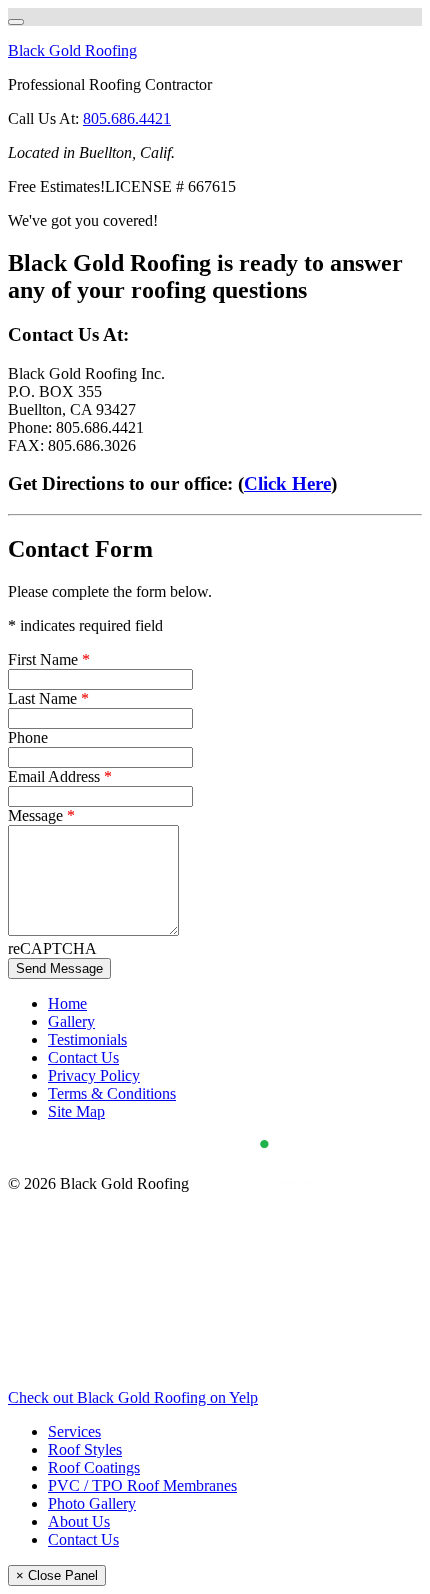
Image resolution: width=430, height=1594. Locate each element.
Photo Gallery (92, 1503)
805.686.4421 (127, 118)
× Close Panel (57, 1575)
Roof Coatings (94, 1467)
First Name (49, 659)
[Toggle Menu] (16, 22)
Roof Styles (85, 1449)
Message (41, 815)
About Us (79, 1521)
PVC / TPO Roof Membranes (142, 1485)
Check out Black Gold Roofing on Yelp (133, 1397)
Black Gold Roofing (72, 50)
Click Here (287, 483)
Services (74, 1431)
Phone (28, 737)
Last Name (48, 698)
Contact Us (83, 1539)
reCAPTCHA (52, 948)
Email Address (60, 776)
